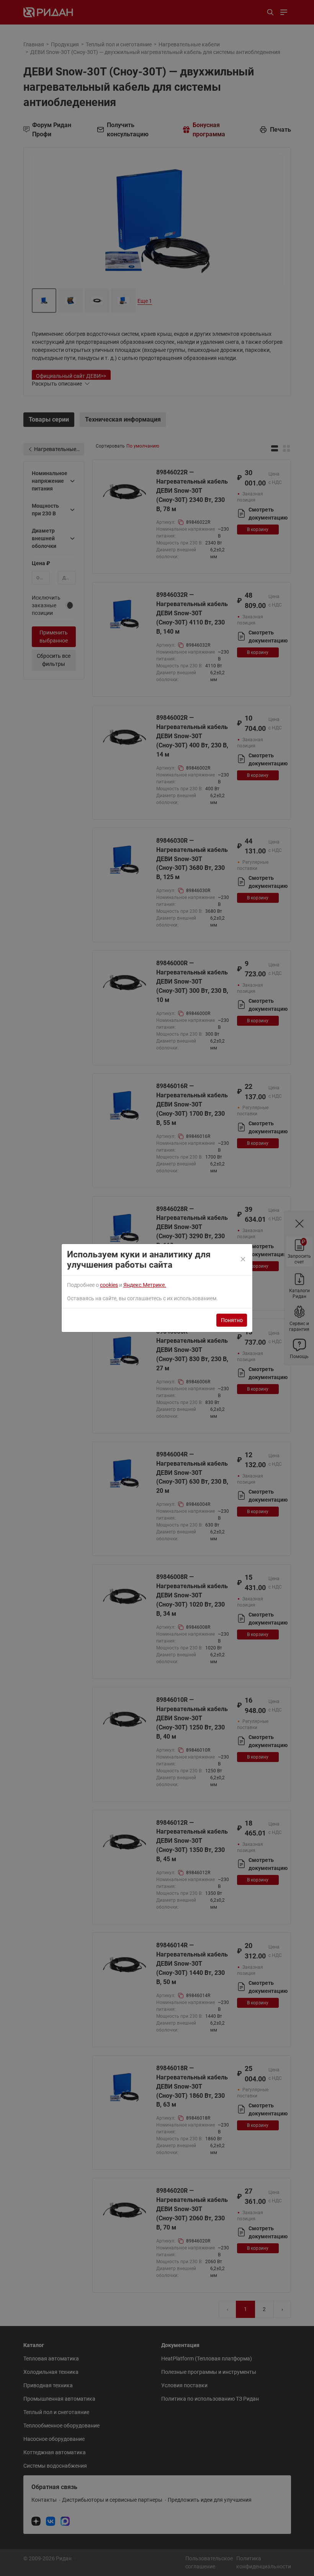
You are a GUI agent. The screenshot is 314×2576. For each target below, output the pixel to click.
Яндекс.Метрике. (145, 1285)
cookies (109, 1285)
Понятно (232, 1320)
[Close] (244, 1260)
